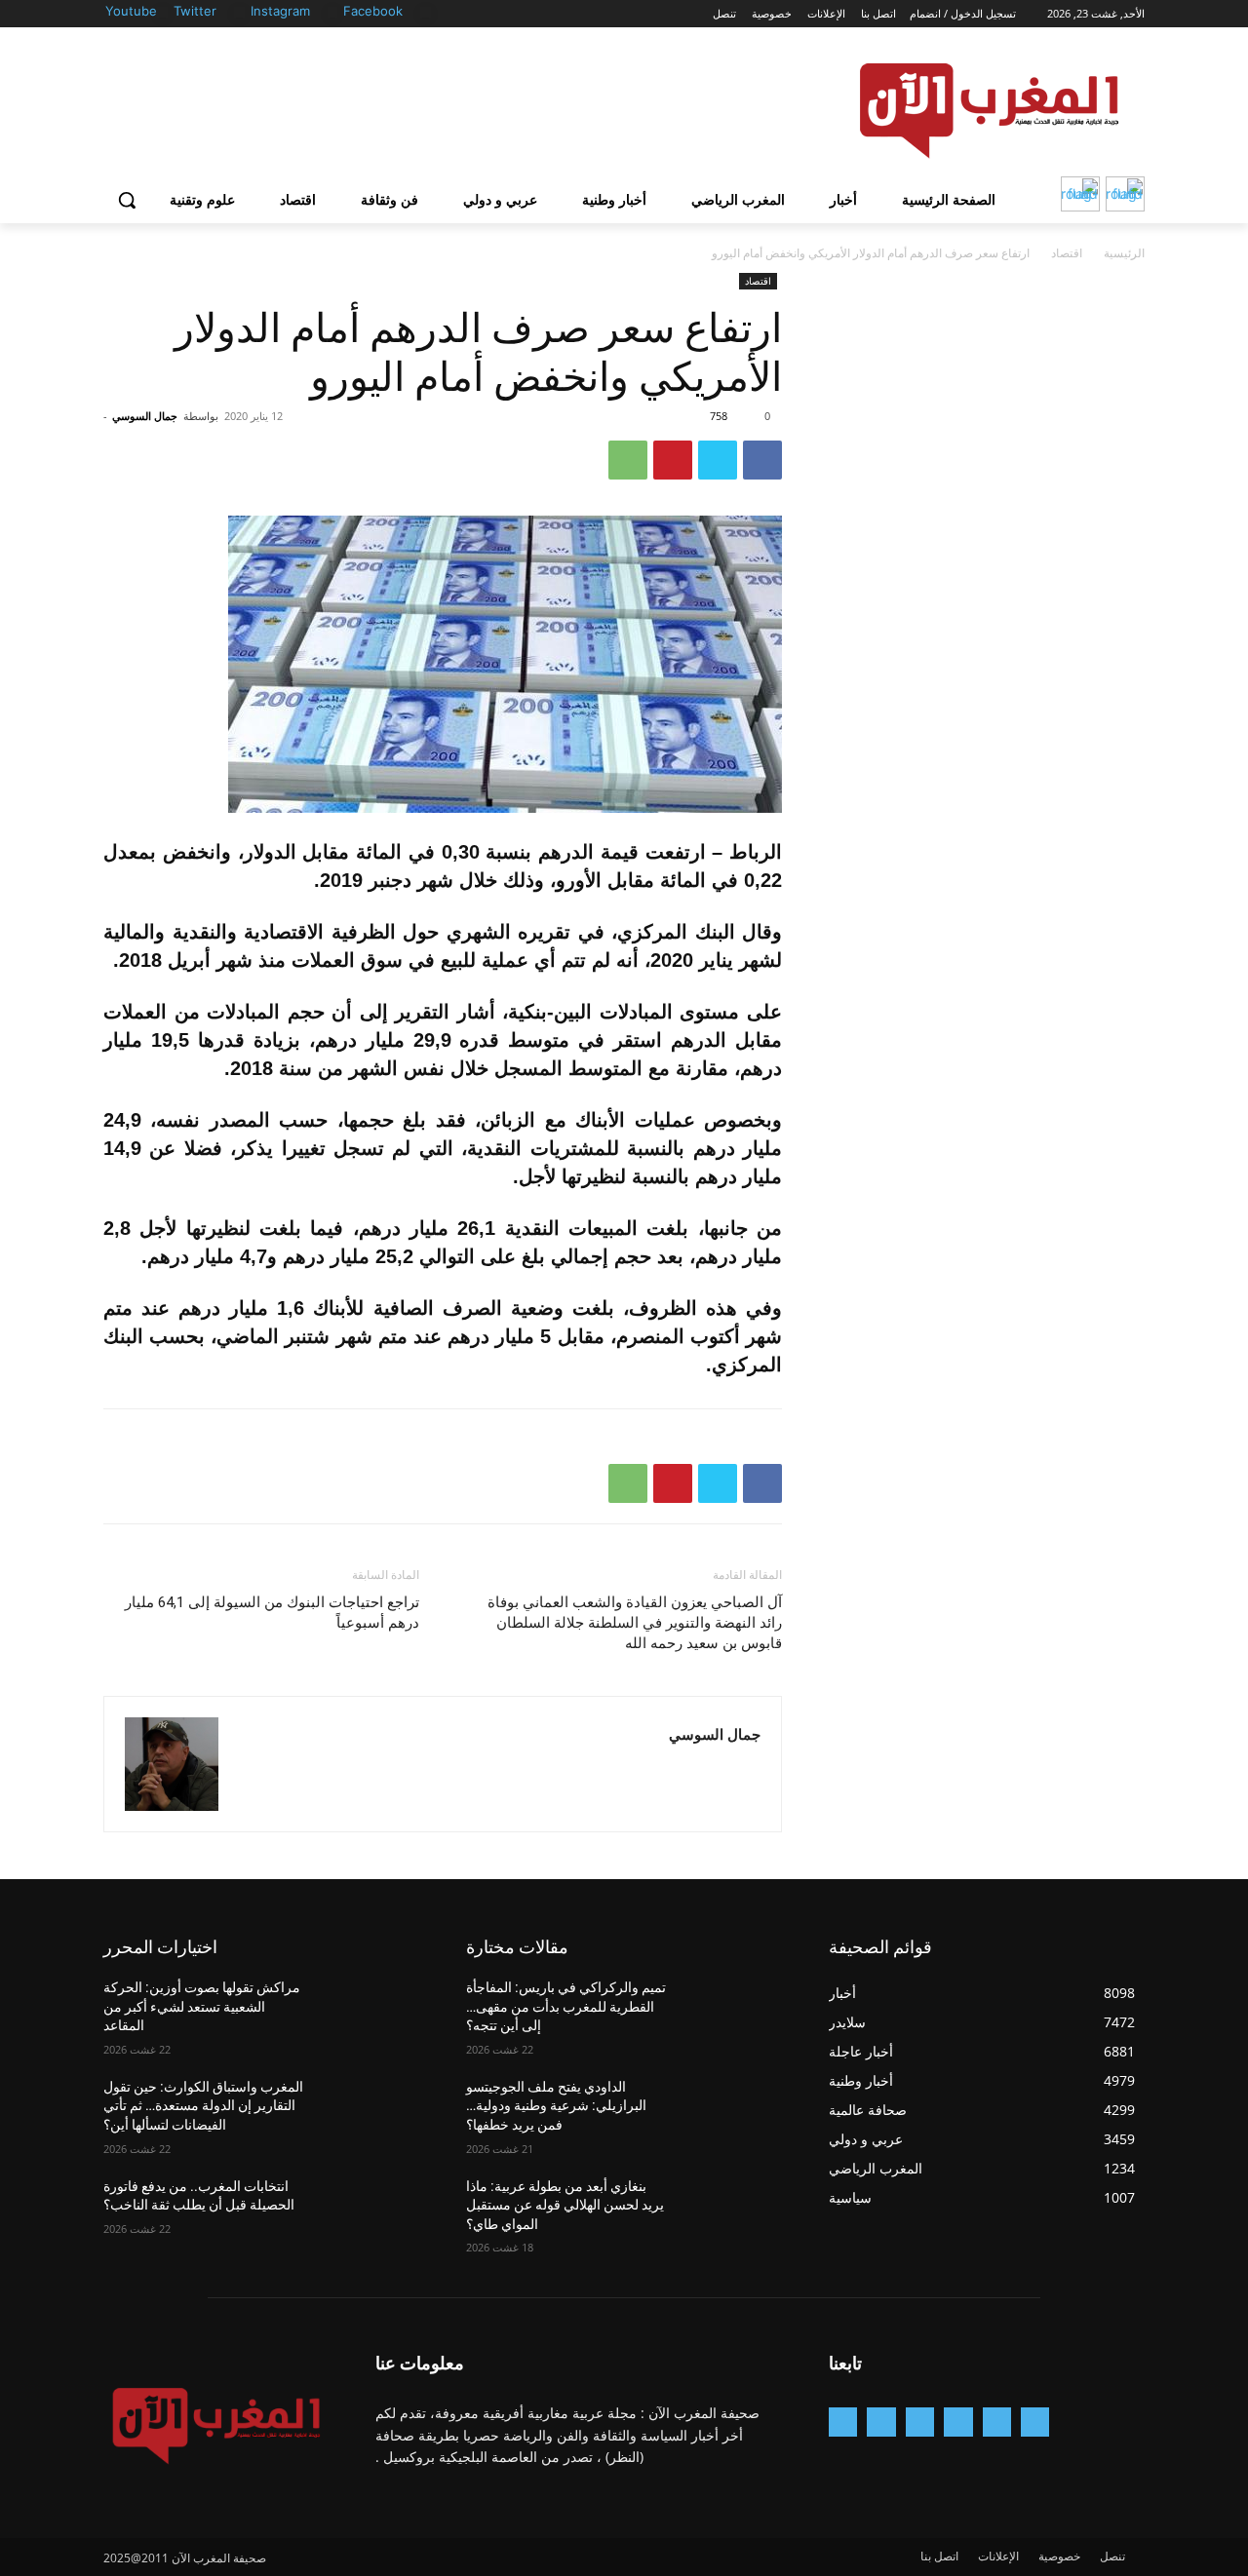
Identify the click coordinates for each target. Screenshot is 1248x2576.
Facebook (373, 11)
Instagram (280, 11)
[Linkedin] (920, 2422)
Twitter (195, 11)
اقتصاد (1067, 253)
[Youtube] (162, 12)
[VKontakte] (843, 2422)
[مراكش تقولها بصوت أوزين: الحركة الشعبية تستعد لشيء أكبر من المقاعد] (372, 2012)
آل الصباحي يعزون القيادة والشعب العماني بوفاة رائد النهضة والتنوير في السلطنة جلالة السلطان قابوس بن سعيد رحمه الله (635, 1623)
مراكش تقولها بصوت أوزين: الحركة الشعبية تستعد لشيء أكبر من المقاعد (202, 2006)
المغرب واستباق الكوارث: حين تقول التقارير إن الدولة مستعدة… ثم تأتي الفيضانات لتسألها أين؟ (203, 2106)
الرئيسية (1124, 253)
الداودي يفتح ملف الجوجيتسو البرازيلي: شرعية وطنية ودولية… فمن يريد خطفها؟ (556, 2106)
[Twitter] (239, 12)
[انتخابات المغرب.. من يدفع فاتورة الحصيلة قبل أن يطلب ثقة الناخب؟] (372, 2211)
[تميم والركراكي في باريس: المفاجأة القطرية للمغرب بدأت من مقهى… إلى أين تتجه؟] (735, 2012)
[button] (127, 200)
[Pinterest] (673, 460)
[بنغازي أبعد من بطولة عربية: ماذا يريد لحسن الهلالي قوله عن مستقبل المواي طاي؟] (735, 2211)
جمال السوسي (145, 416)
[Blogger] (1035, 2422)
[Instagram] (333, 12)
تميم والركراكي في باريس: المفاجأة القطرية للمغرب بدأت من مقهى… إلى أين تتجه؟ (566, 2006)
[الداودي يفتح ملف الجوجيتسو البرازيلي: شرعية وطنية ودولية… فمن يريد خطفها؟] (735, 2111)
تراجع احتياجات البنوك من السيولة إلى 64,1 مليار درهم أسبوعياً (272, 1613)
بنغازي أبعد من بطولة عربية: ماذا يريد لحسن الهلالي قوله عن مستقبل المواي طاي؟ (565, 2205)
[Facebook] (426, 12)
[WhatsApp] (628, 460)
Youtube (131, 11)
